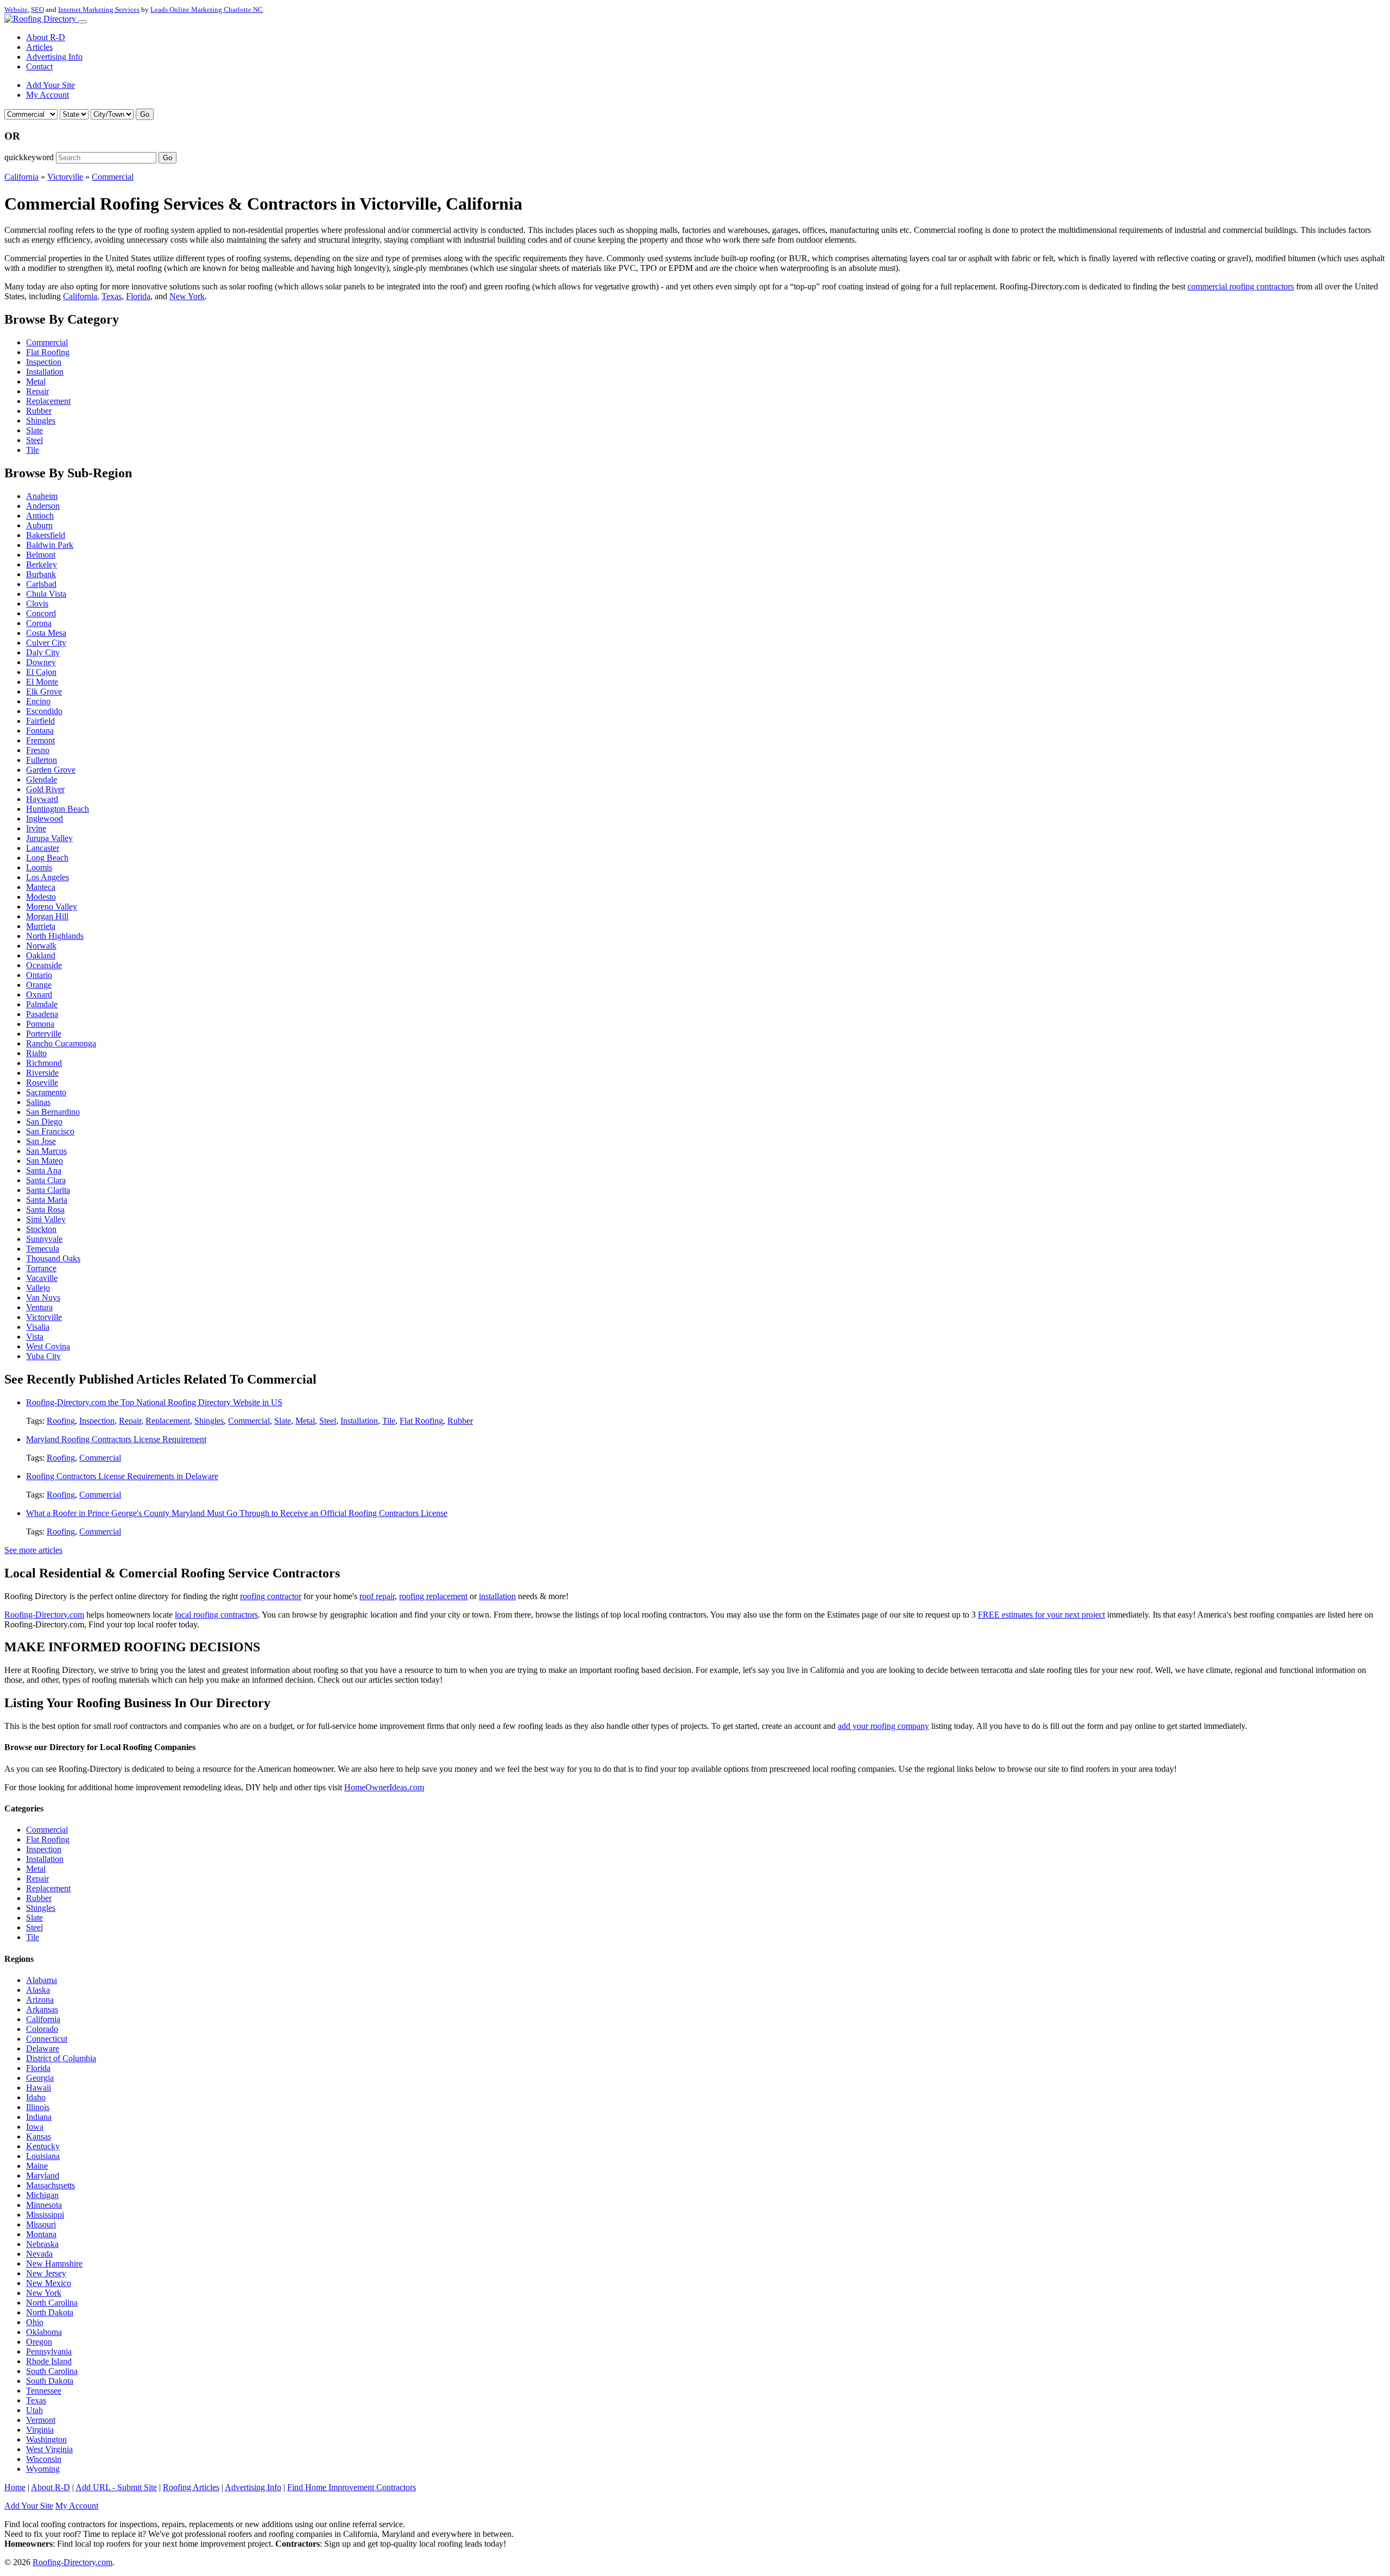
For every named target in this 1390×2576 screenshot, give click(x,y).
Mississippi (45, 2215)
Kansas (39, 2136)
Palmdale (42, 1004)
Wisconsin (44, 2459)
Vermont (41, 2420)
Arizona (40, 2000)
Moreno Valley (52, 907)
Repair (37, 391)
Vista (35, 1337)
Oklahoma (44, 2332)
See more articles (33, 1550)
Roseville (42, 1082)
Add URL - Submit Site (116, 2487)
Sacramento (46, 1092)
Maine (37, 2166)
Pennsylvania (49, 2351)
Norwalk (41, 946)
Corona (39, 623)
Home (15, 2487)
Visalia (38, 1327)
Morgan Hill (47, 916)
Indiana (39, 2117)
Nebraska (42, 2244)
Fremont (40, 740)
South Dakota (50, 2381)
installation (497, 1596)
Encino (38, 701)
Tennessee (44, 2391)
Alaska (38, 1990)
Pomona (40, 1024)
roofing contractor (271, 1596)
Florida (138, 296)
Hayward (42, 799)
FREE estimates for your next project (1041, 1615)
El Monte (42, 682)
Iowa (35, 2127)
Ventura (39, 1307)
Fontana (40, 731)
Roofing (61, 1421)
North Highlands (55, 936)
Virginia (40, 2430)
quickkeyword (29, 157)
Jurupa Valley (49, 838)
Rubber (39, 411)
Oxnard (39, 995)
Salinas (38, 1102)
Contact (39, 67)
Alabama (42, 1980)
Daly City (43, 652)
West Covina (48, 1346)
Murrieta (41, 926)
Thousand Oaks (53, 1258)
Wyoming (43, 2469)
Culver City (46, 643)
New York (187, 296)
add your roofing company (883, 1726)
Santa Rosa (45, 1210)
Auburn (39, 525)
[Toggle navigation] (83, 22)
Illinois (38, 2107)
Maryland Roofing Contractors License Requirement (116, 1439)
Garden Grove (51, 770)
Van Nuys (43, 1298)
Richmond (44, 1063)
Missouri (41, 2224)
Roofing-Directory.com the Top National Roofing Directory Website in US (154, 1402)
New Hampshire (54, 2264)
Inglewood (45, 819)
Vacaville (42, 1278)
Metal (36, 381)
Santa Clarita (48, 1190)
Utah (34, 2410)
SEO (37, 10)
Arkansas (42, 2009)
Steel (34, 440)
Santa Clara (46, 1180)
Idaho (36, 2097)
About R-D (46, 37)
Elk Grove (44, 692)
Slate (34, 430)
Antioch (40, 516)
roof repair (377, 1596)
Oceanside (44, 965)
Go (145, 114)
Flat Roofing (48, 352)
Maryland (43, 2176)
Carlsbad (41, 584)
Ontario (39, 975)
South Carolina (52, 2371)
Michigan (42, 2195)
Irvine (36, 828)
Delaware (43, 2048)
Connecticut (47, 2039)
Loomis (39, 867)
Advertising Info (54, 57)
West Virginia (49, 2449)
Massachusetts (50, 2185)
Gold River (45, 789)
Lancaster (43, 848)
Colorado (42, 2029)
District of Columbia (61, 2058)
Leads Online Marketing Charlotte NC (207, 10)
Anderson (43, 506)
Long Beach (47, 858)
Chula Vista (46, 594)
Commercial (113, 177)
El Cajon (41, 672)
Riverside (42, 1073)
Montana (41, 2234)
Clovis (37, 604)
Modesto (41, 897)
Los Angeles (48, 877)
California (21, 177)
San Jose (41, 1141)
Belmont (41, 555)
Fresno (38, 750)
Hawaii (39, 2088)
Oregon (39, 2342)
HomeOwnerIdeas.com (384, 1787)
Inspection (44, 362)
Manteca (41, 887)
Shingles (41, 421)
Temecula (43, 1249)
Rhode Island (49, 2361)
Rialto (36, 1053)
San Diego (44, 1122)
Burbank (41, 574)
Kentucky (43, 2146)
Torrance (41, 1268)
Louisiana (43, 2156)
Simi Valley (46, 1219)
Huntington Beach (58, 809)
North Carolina (52, 2303)
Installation (45, 372)
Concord (41, 613)
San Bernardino (53, 1112)
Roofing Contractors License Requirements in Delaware (122, 1476)
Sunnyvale (44, 1239)
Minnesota (44, 2205)
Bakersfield (46, 535)
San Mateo (45, 1161)
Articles (39, 47)
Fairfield (40, 721)
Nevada (39, 2254)
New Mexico (49, 2283)
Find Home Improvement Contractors (352, 2487)
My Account (48, 95)
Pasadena (42, 1014)
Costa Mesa (46, 633)
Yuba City (43, 1356)
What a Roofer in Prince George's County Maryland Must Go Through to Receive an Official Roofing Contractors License (237, 1513)
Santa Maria (47, 1200)
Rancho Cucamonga (61, 1043)
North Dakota (50, 2312)
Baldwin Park (50, 545)
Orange (39, 985)
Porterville (44, 1034)
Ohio (35, 2322)
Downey (41, 662)
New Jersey (46, 2273)
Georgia (40, 2078)
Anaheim (42, 496)
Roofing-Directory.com (44, 1615)
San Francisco (50, 1131)
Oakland (41, 955)
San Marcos (46, 1151)
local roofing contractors (216, 1615)
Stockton (41, 1229)
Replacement (48, 401)
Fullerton (42, 760)
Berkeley (42, 564)
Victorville (65, 177)
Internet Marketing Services (99, 10)
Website (16, 10)
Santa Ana (44, 1170)
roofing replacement (433, 1596)
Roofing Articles (191, 2487)
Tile (33, 450)
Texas (112, 296)
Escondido (44, 711)
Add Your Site (50, 85)
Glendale (42, 779)
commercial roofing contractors (1241, 286)
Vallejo (38, 1288)
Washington (46, 2439)
